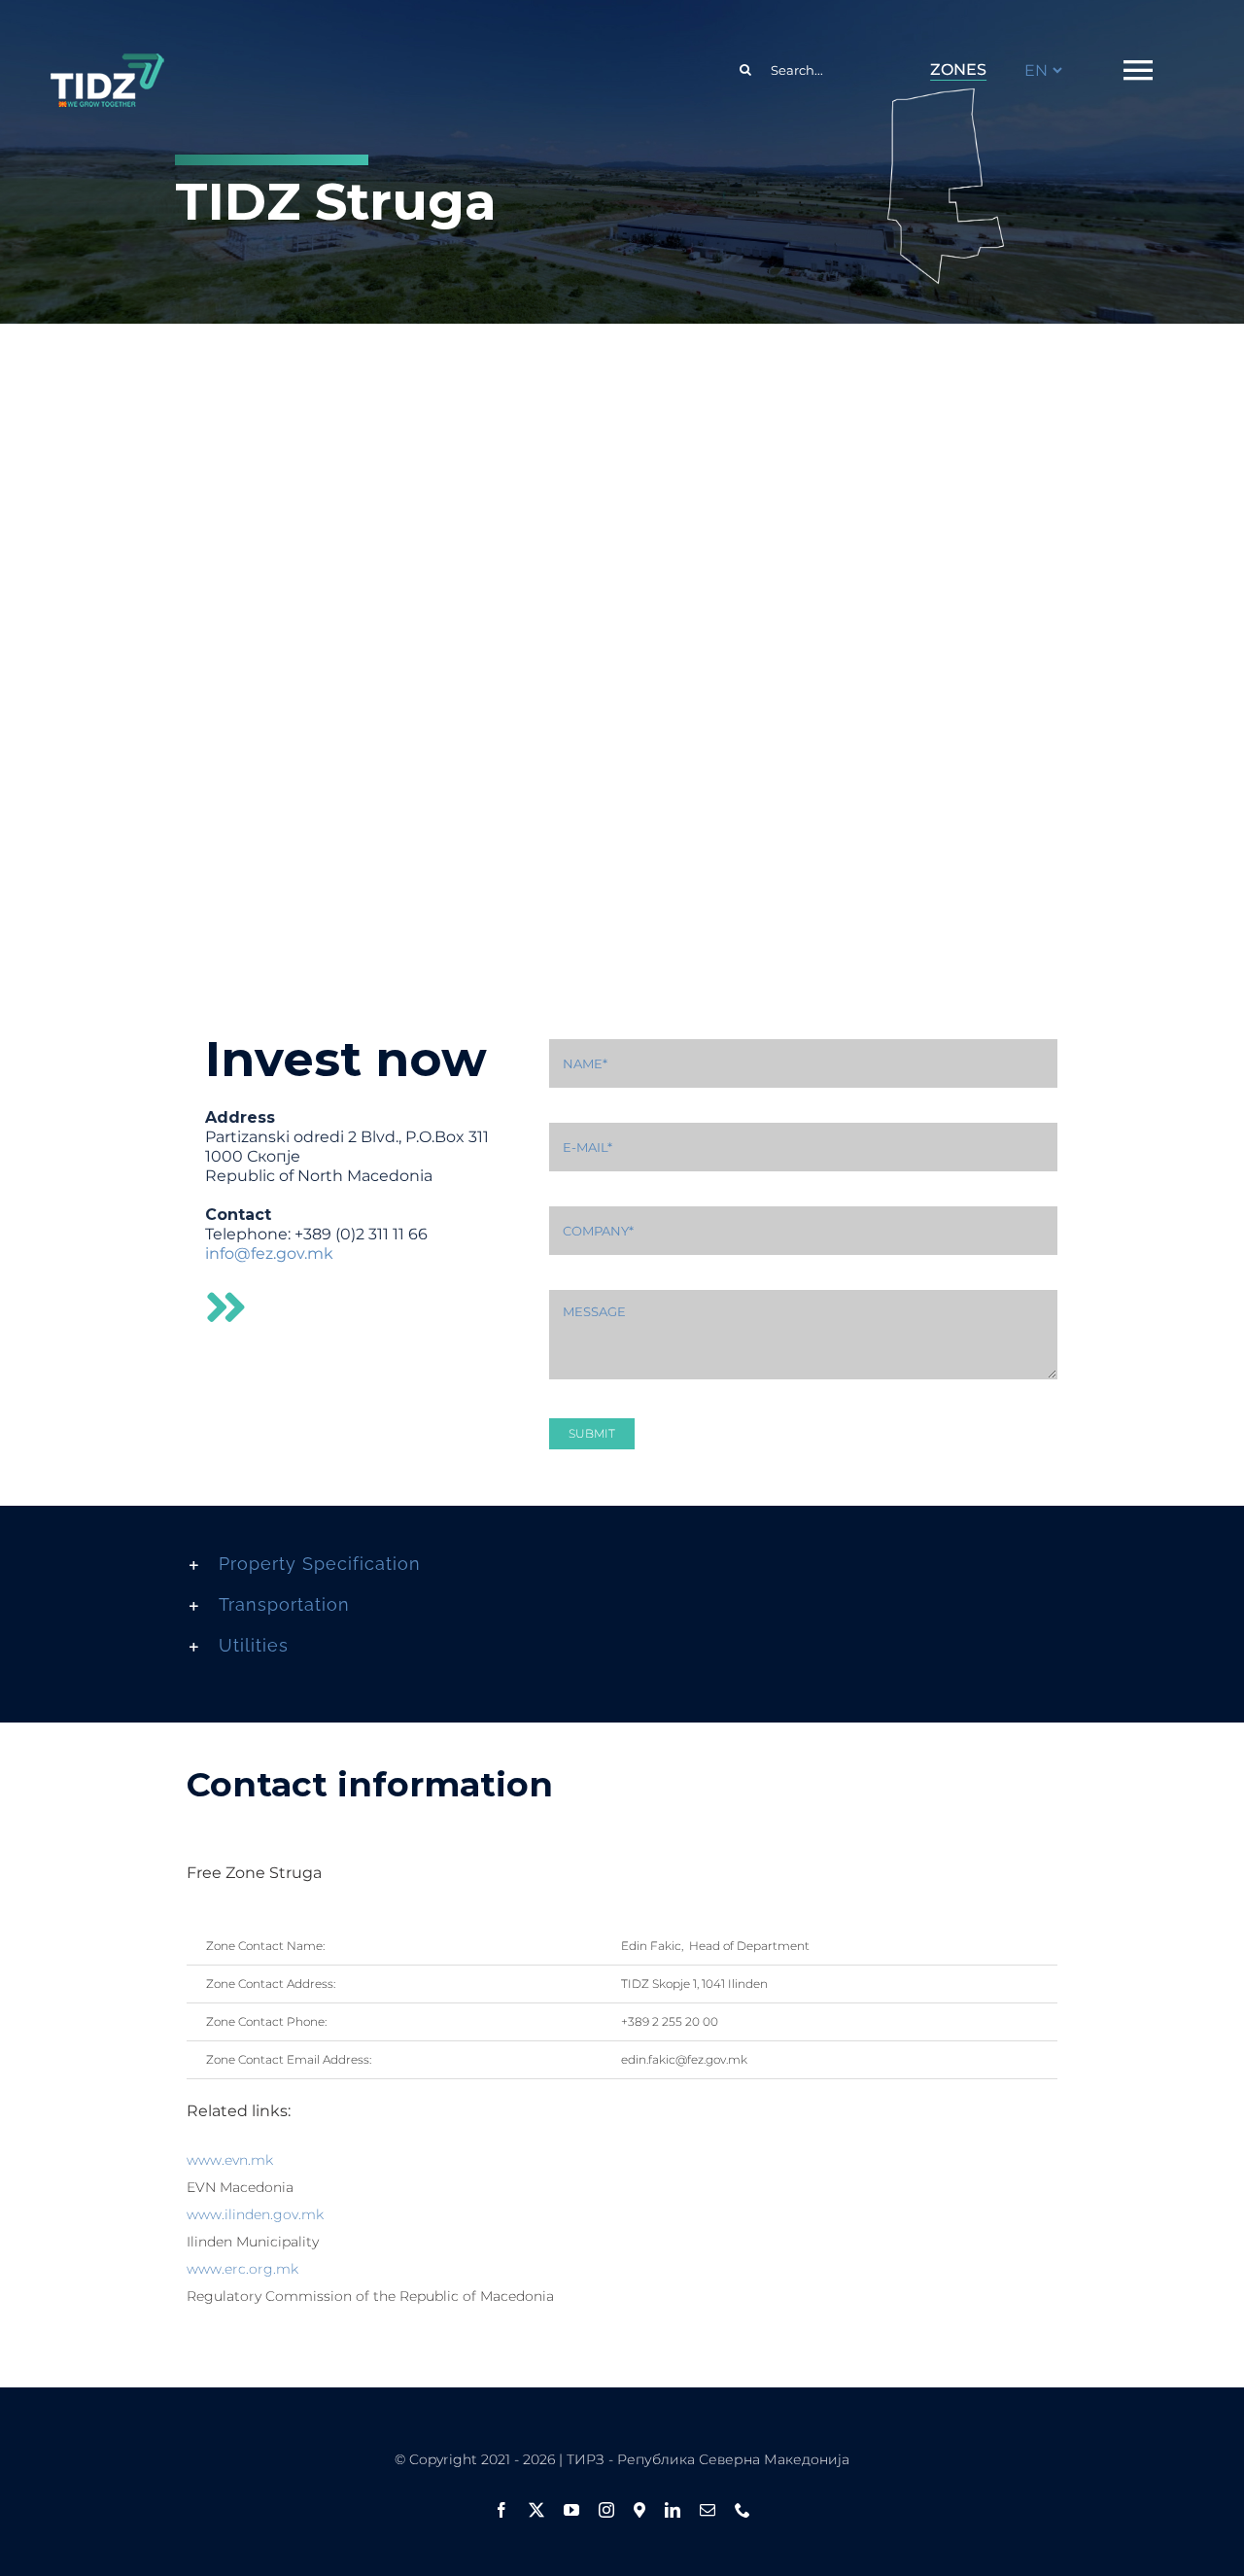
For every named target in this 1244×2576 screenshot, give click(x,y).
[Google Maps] (639, 2510)
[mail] (708, 2510)
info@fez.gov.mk (269, 1253)
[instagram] (606, 2510)
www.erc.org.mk (242, 2269)
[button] (622, 1564)
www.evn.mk (230, 2160)
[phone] (743, 2510)
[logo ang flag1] (107, 62)
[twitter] (536, 2510)
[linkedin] (673, 2510)
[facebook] (501, 2510)
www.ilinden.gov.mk (255, 2214)
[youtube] (571, 2510)
